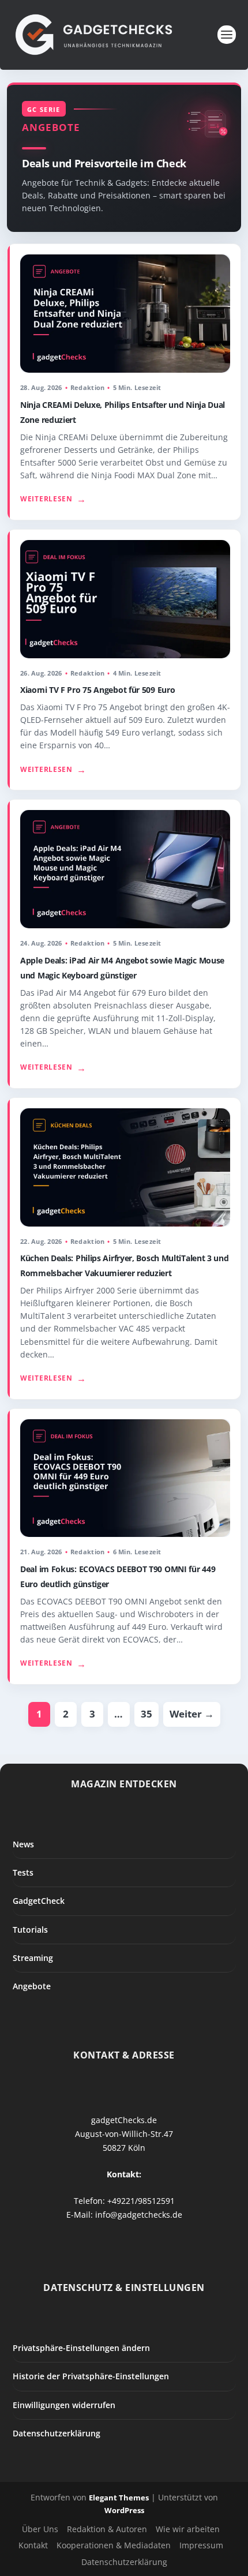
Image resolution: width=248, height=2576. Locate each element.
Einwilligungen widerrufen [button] (64, 2405)
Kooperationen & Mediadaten (114, 2545)
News (23, 1844)
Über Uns (40, 2529)
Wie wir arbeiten (188, 2529)
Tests (23, 1872)
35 (146, 1714)
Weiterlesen (53, 499)
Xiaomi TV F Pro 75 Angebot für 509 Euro (97, 690)
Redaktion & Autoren (107, 2529)
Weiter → (192, 1714)
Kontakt (33, 2545)
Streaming (33, 1958)
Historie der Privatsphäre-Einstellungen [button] (91, 2376)
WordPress (124, 2510)
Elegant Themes (119, 2498)
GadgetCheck (39, 1901)
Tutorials (30, 1930)
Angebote (32, 1986)
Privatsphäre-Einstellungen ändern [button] (81, 2348)
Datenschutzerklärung (57, 2433)
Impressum (201, 2545)
